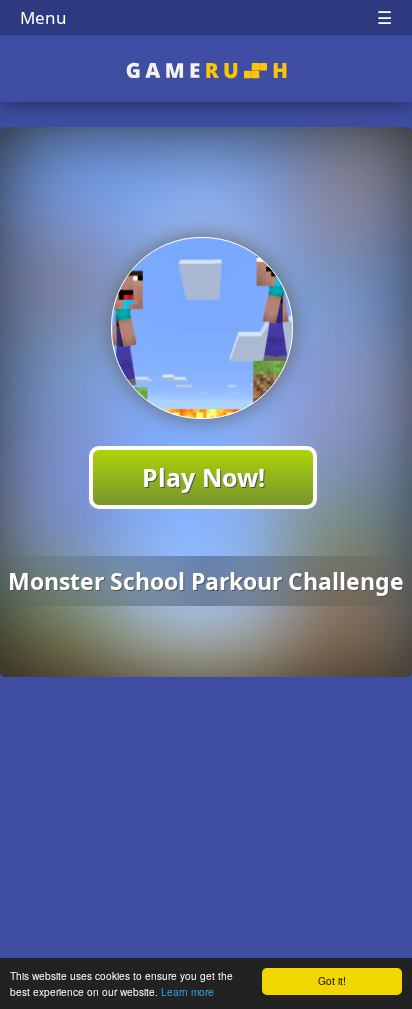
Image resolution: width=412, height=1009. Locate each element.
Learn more (187, 991)
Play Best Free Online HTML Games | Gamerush (206, 70)
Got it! (332, 980)
